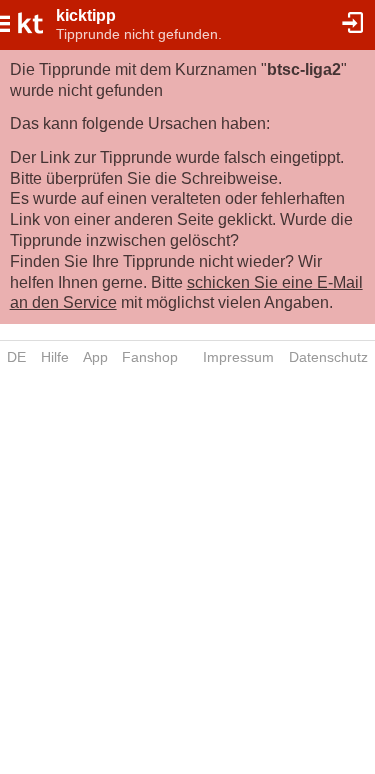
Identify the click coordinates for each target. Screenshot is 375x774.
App (95, 357)
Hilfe (55, 357)
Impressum (238, 357)
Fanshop (150, 357)
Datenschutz (328, 357)
